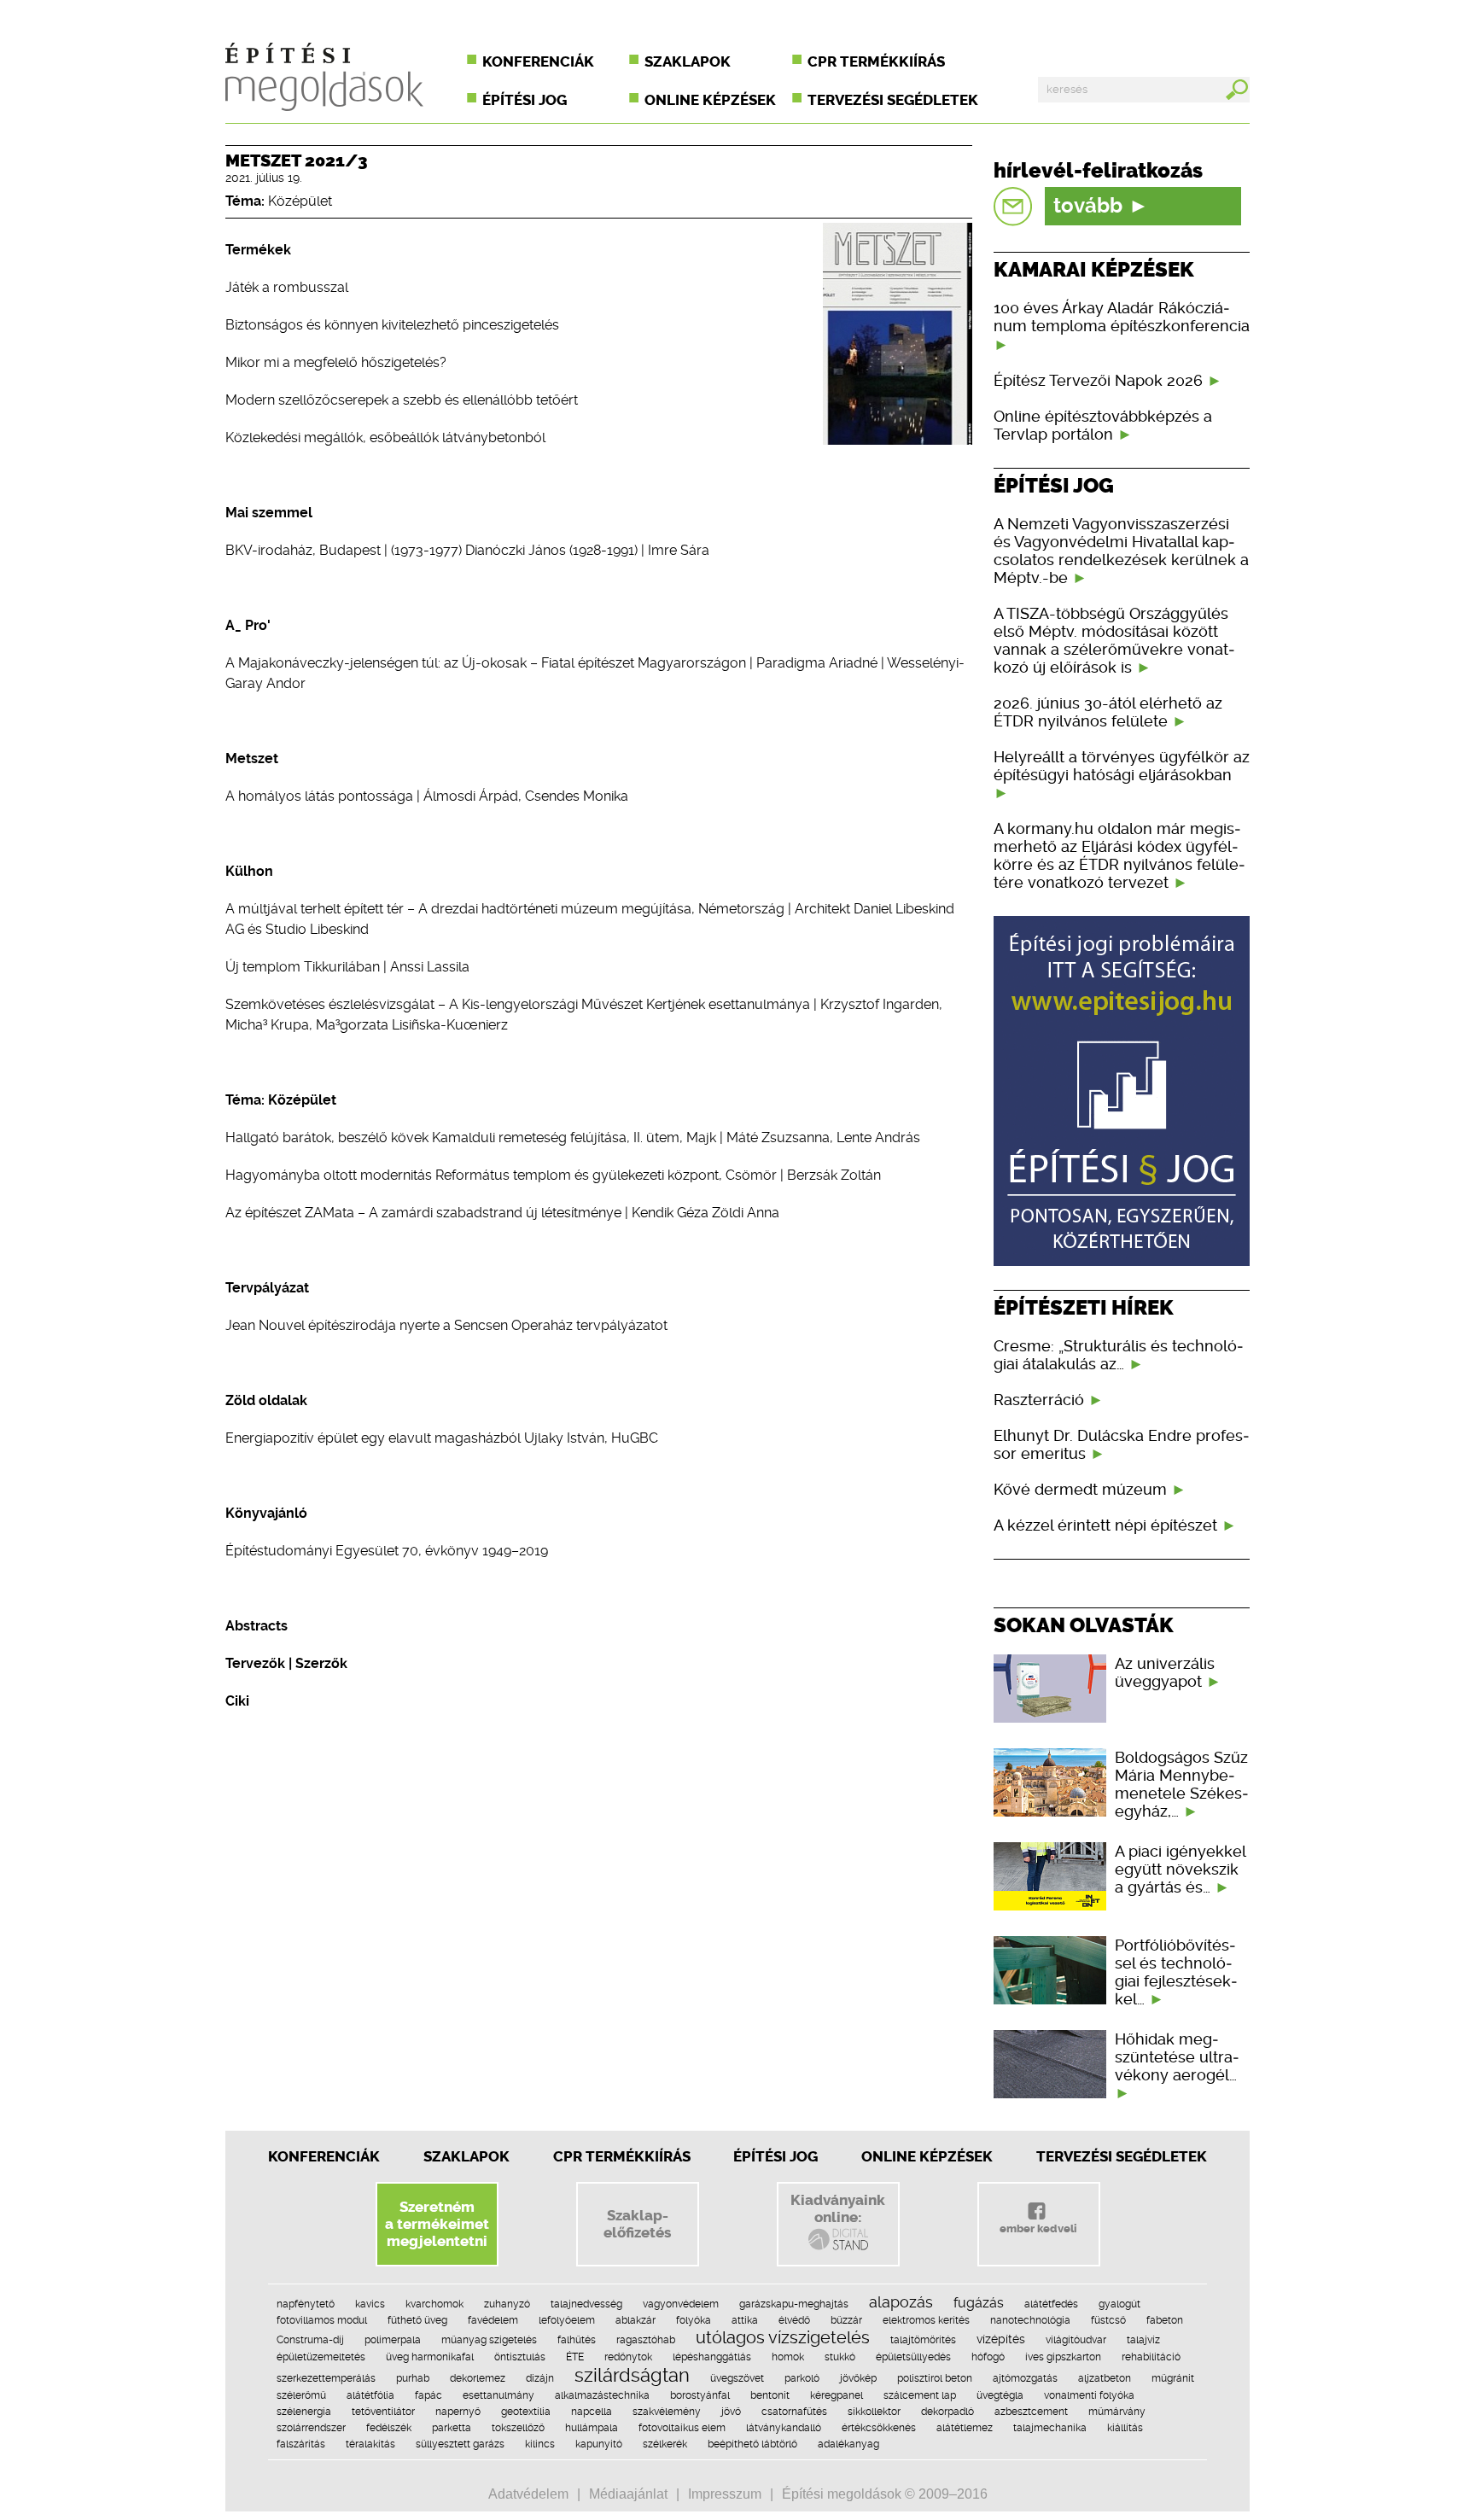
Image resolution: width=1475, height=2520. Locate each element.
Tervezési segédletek (893, 100)
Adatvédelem (528, 2494)
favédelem (493, 2320)
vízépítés (1001, 2339)
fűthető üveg (417, 2320)
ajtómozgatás (1025, 2378)
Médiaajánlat (628, 2494)
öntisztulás (520, 2357)
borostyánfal (700, 2395)
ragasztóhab (646, 2340)
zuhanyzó (507, 2304)
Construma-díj (310, 2340)
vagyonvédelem (681, 2304)
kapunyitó (599, 2444)
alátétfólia (370, 2395)
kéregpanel (837, 2395)
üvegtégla (1000, 2395)
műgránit (1173, 2378)
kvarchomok (434, 2304)
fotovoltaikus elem (682, 2428)
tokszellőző (518, 2428)
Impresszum (725, 2494)
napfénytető (306, 2304)
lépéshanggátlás (712, 2357)
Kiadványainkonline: (838, 2208)
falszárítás (301, 2444)
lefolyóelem (567, 2320)
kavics (370, 2304)
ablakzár (635, 2320)
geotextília (526, 2412)
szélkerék (665, 2444)
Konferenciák (538, 61)
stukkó (840, 2357)
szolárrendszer (311, 2428)
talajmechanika (1050, 2428)
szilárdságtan (632, 2375)
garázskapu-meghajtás (794, 2304)
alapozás (901, 2302)
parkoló (802, 2378)
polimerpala (393, 2340)
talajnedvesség (586, 2304)
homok (788, 2357)
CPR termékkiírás (876, 61)
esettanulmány (498, 2395)
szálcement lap (920, 2395)
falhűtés (577, 2340)
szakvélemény (667, 2412)
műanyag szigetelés (489, 2340)
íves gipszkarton (1063, 2357)
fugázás (979, 2303)
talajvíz (1143, 2340)
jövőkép (858, 2378)
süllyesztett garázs (460, 2444)
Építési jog (525, 100)
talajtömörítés (923, 2340)
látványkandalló (784, 2428)
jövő (731, 2412)
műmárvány (1117, 2412)
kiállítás (1125, 2428)
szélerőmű (301, 2395)
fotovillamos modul (322, 2320)
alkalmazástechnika (602, 2395)
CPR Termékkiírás (622, 2156)
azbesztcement (1031, 2412)
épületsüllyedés (913, 2357)
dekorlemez (478, 2378)
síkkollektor (874, 2412)
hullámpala (592, 2428)
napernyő (458, 2412)
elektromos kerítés (926, 2320)
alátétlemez (965, 2428)
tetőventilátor (383, 2412)
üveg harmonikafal (430, 2357)
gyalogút (1119, 2304)
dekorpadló (947, 2412)
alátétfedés (1051, 2304)
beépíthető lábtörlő (752, 2444)
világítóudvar (1076, 2340)
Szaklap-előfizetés (637, 2224)
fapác (429, 2395)
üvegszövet (737, 2378)
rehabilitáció (1151, 2357)
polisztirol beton (935, 2378)
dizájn (540, 2378)
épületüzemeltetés (321, 2357)
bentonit (770, 2395)
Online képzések (710, 100)
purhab (413, 2378)
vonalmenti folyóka (1089, 2395)
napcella (592, 2412)
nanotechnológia (1030, 2320)
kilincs (540, 2444)
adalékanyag (848, 2444)
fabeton (1165, 2320)
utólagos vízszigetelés (783, 2337)
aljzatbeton (1105, 2378)
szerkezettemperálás (326, 2378)
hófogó (988, 2357)
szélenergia (304, 2412)
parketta (452, 2428)
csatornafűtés (794, 2412)
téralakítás (370, 2444)
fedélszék (389, 2428)
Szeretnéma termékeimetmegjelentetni (437, 2224)
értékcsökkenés (879, 2428)
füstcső (1108, 2320)
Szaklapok (688, 61)
